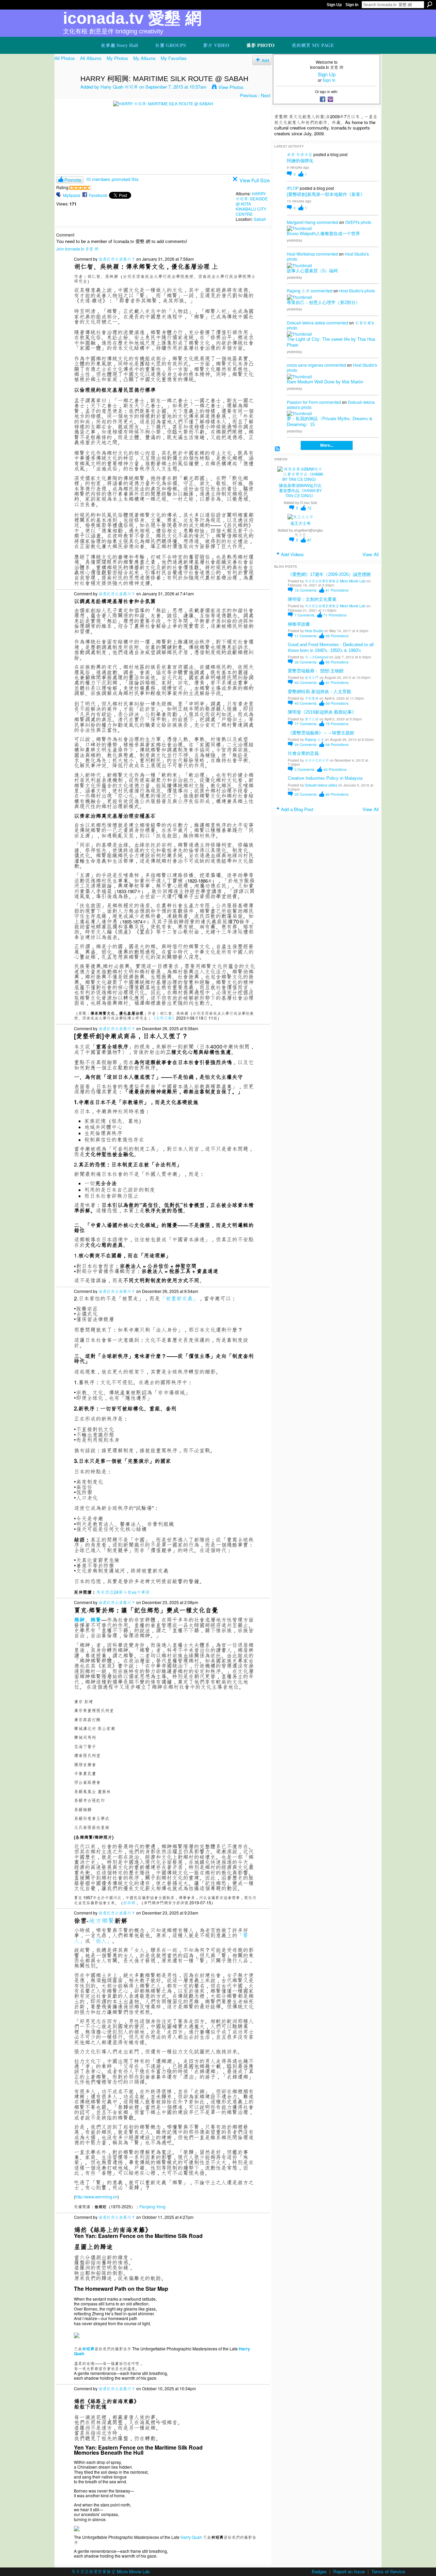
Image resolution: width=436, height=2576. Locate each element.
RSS (277, 449)
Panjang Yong (152, 2206)
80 (337, 794)
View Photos (231, 87)
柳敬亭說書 (299, 624)
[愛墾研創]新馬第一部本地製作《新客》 (326, 194)
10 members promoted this (112, 179)
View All (371, 554)
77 (306, 724)
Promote (73, 180)
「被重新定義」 (179, 1298)
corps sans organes (305, 365)
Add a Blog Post (297, 809)
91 (337, 682)
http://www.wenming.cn (96, 2197)
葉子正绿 (312, 719)
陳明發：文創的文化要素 (312, 599)
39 (306, 662)
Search (430, 4)
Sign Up (334, 5)
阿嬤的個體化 (300, 161)
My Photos (117, 58)
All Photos (65, 58)
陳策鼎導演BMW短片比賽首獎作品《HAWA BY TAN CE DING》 (300, 491)
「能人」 (101, 1941)
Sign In (352, 5)
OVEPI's (352, 222)
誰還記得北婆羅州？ (117, 259)
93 (306, 682)
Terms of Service (388, 2571)
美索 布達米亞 (300, 154)
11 (306, 636)
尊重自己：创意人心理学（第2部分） (323, 302)
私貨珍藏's (364, 323)
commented (327, 222)
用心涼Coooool (317, 657)
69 (337, 703)
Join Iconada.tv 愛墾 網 (77, 249)
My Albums (144, 58)
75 (337, 724)
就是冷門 (312, 677)
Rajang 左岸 (298, 291)
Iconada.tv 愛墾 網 (132, 18)
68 (337, 744)
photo (366, 222)
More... (327, 445)
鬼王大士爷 (300, 523)
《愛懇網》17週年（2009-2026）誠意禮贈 (329, 574)
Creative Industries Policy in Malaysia (325, 778)
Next (266, 95)
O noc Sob (309, 502)
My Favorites (174, 58)
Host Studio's (357, 254)
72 (309, 508)
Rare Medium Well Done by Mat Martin (325, 382)
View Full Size (255, 180)
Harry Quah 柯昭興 (119, 87)
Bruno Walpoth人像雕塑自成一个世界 (323, 234)
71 (335, 615)
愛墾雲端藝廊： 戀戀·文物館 (316, 671)
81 (337, 590)
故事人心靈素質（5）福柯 (312, 271)
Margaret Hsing (301, 222)
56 (337, 636)
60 (337, 662)
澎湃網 (129, 1902)
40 (306, 703)
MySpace (72, 195)
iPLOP (293, 188)
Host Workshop (301, 254)
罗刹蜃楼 (312, 698)
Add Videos (292, 554)
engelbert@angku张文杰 (308, 532)
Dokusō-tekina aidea (306, 323)
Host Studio (314, 631)
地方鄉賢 (102, 1920)
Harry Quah (191, 2537)
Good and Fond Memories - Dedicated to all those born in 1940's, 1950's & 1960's (331, 647)
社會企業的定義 (303, 753)
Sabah (260, 219)
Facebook (98, 195)
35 (306, 794)
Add (265, 60)
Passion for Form (302, 402)
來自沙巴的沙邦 (317, 760)
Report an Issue (349, 2571)
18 (306, 590)
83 (335, 769)
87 (309, 540)
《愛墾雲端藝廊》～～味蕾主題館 (321, 733)
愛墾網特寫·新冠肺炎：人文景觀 (320, 692)
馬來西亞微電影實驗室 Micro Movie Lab (335, 581)
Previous (248, 95)
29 (306, 744)
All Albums (91, 58)
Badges (319, 2571)
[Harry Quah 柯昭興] (65, 93)
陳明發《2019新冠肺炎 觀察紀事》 (322, 712)
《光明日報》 (164, 1018)
